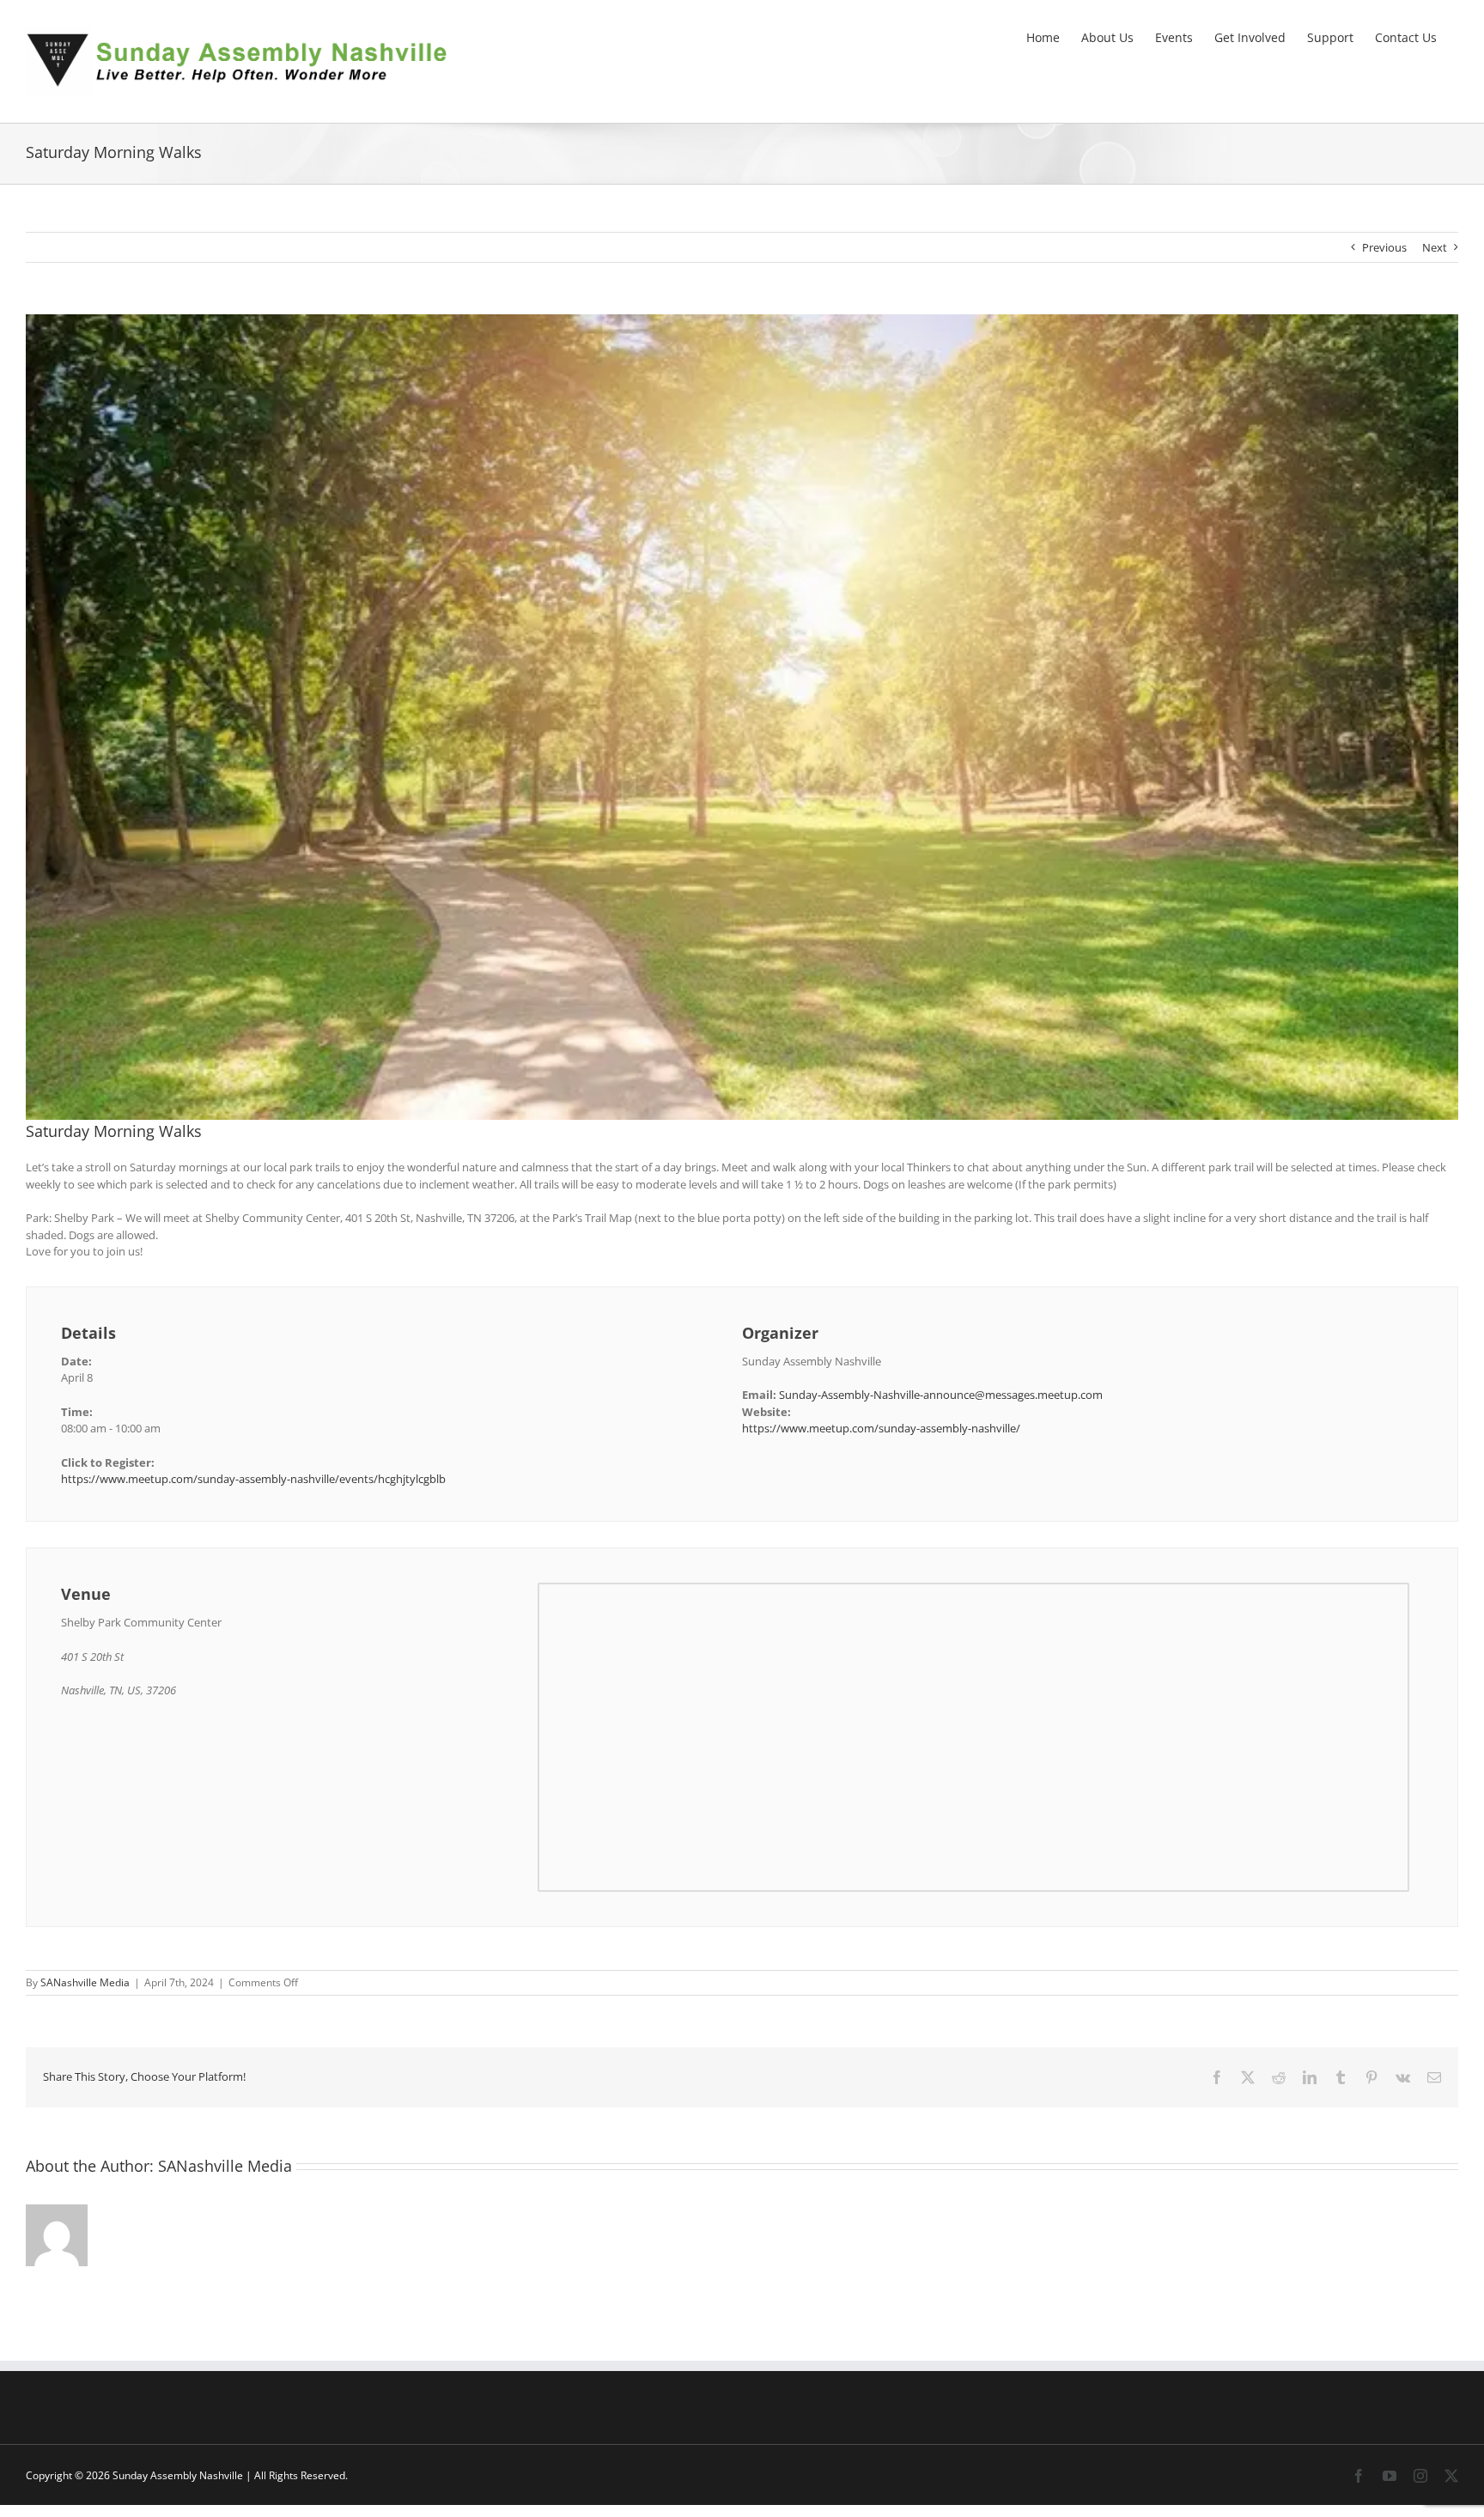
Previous (1384, 247)
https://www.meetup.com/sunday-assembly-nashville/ (881, 1428)
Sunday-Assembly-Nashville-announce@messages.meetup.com (941, 1395)
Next (1435, 247)
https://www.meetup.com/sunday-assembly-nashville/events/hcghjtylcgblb (253, 1479)
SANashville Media (85, 1982)
